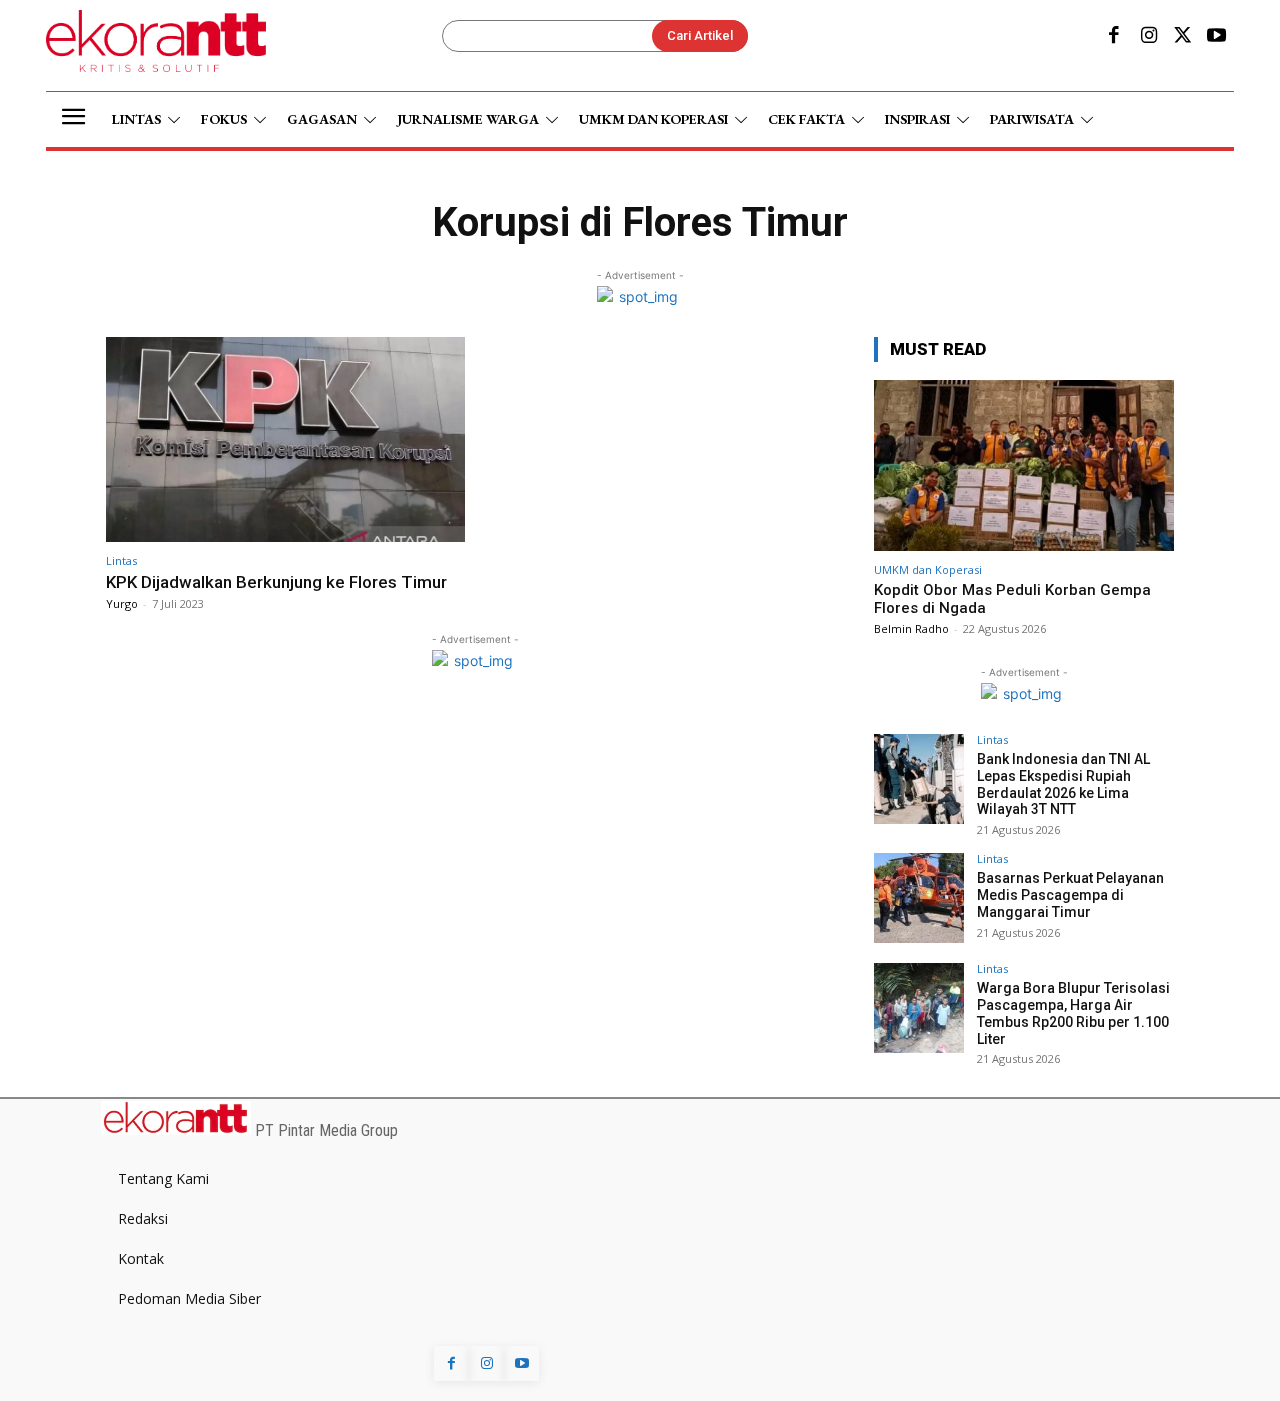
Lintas (121, 560)
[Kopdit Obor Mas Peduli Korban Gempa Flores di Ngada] (1024, 465)
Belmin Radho (911, 628)
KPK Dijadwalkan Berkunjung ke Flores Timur (276, 582)
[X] (1183, 37)
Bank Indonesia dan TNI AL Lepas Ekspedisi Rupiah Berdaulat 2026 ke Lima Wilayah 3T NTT (1063, 784)
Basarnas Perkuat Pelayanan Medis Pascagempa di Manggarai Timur (1070, 895)
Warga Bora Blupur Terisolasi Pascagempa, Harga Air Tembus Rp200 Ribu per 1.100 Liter (1073, 1013)
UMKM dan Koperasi (928, 569)
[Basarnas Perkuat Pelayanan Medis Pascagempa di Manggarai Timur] (919, 898)
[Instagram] (1148, 37)
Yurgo (122, 603)
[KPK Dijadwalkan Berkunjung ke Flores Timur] (285, 439)
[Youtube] (1217, 37)
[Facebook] (1114, 37)
